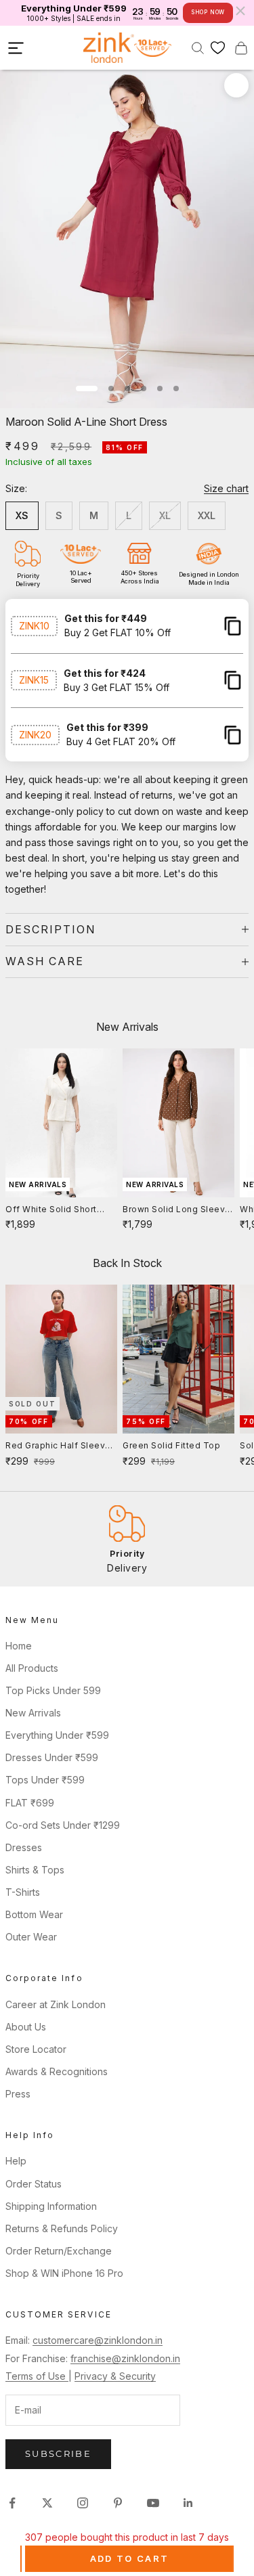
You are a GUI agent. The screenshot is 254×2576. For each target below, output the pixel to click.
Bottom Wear (34, 1914)
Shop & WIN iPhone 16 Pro (64, 2273)
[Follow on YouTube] (153, 2503)
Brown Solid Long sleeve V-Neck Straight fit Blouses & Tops (177, 1210)
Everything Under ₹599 (57, 1735)
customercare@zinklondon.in (98, 2340)
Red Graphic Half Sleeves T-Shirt (61, 1446)
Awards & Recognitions (57, 2071)
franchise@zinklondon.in (125, 2358)
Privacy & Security (115, 2376)
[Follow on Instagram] (83, 2503)
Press (18, 2094)
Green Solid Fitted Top (171, 1445)
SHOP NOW (208, 12)
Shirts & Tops (35, 1870)
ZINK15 (34, 680)
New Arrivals (33, 1713)
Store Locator (36, 2049)
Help (16, 2161)
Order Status (34, 2184)
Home (19, 1646)
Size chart (226, 488)
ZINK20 (35, 735)
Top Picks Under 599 (53, 1690)
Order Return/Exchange (59, 2251)
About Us (26, 2027)
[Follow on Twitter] (47, 2503)
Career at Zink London (56, 2004)
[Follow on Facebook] (12, 2503)
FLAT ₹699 (30, 1803)
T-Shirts (23, 1892)
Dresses (24, 1847)
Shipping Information (51, 2206)
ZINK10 (34, 626)
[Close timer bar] (240, 11)
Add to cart (130, 2558)
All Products (32, 1668)
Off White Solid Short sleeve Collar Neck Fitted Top (61, 1210)
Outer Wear (31, 1937)
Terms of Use (37, 2376)
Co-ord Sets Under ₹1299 (63, 1825)
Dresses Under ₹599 (52, 1757)
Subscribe (58, 2453)
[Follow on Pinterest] (118, 2503)
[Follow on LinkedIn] (188, 2503)
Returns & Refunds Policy (62, 2228)
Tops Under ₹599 (45, 1780)
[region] (127, 1539)
